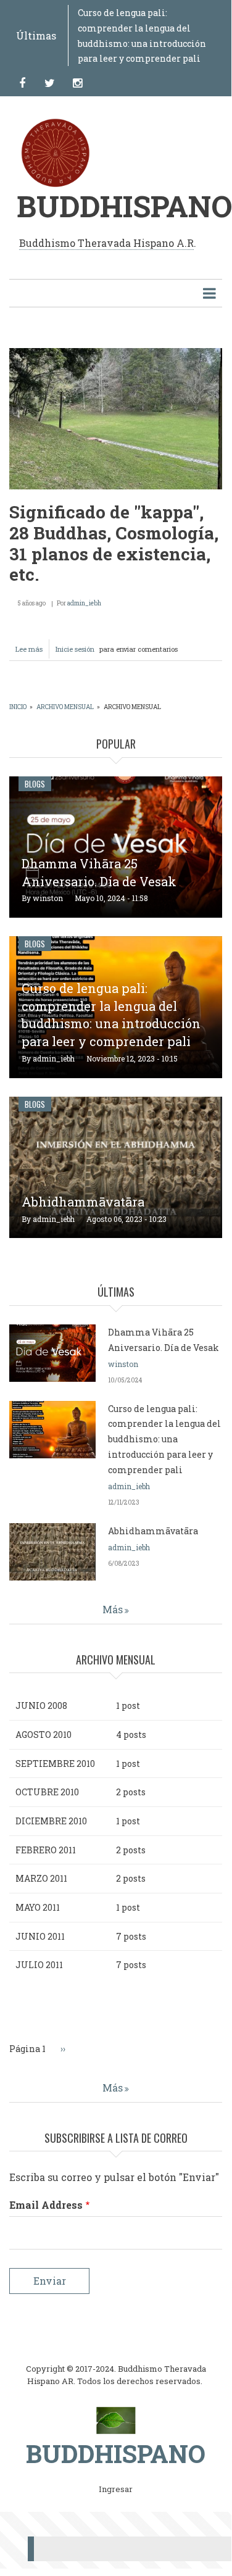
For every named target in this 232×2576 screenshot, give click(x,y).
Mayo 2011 (38, 1907)
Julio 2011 (39, 1965)
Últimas (36, 35)
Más (113, 1609)
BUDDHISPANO (124, 206)
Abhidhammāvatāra (83, 1202)
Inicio (18, 707)
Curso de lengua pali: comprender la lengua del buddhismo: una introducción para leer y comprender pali (111, 1015)
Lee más (32, 651)
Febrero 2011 (46, 1850)
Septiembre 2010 (55, 1764)
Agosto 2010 (43, 1735)
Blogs (35, 784)
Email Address (46, 2205)
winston (48, 898)
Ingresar (116, 2490)
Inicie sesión (75, 649)
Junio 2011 (40, 1936)
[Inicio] (116, 2420)
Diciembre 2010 (51, 1821)
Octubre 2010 (47, 1792)
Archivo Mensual (65, 707)
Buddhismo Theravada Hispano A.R (106, 243)
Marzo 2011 (41, 1878)
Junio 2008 (41, 1706)
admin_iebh (84, 603)
